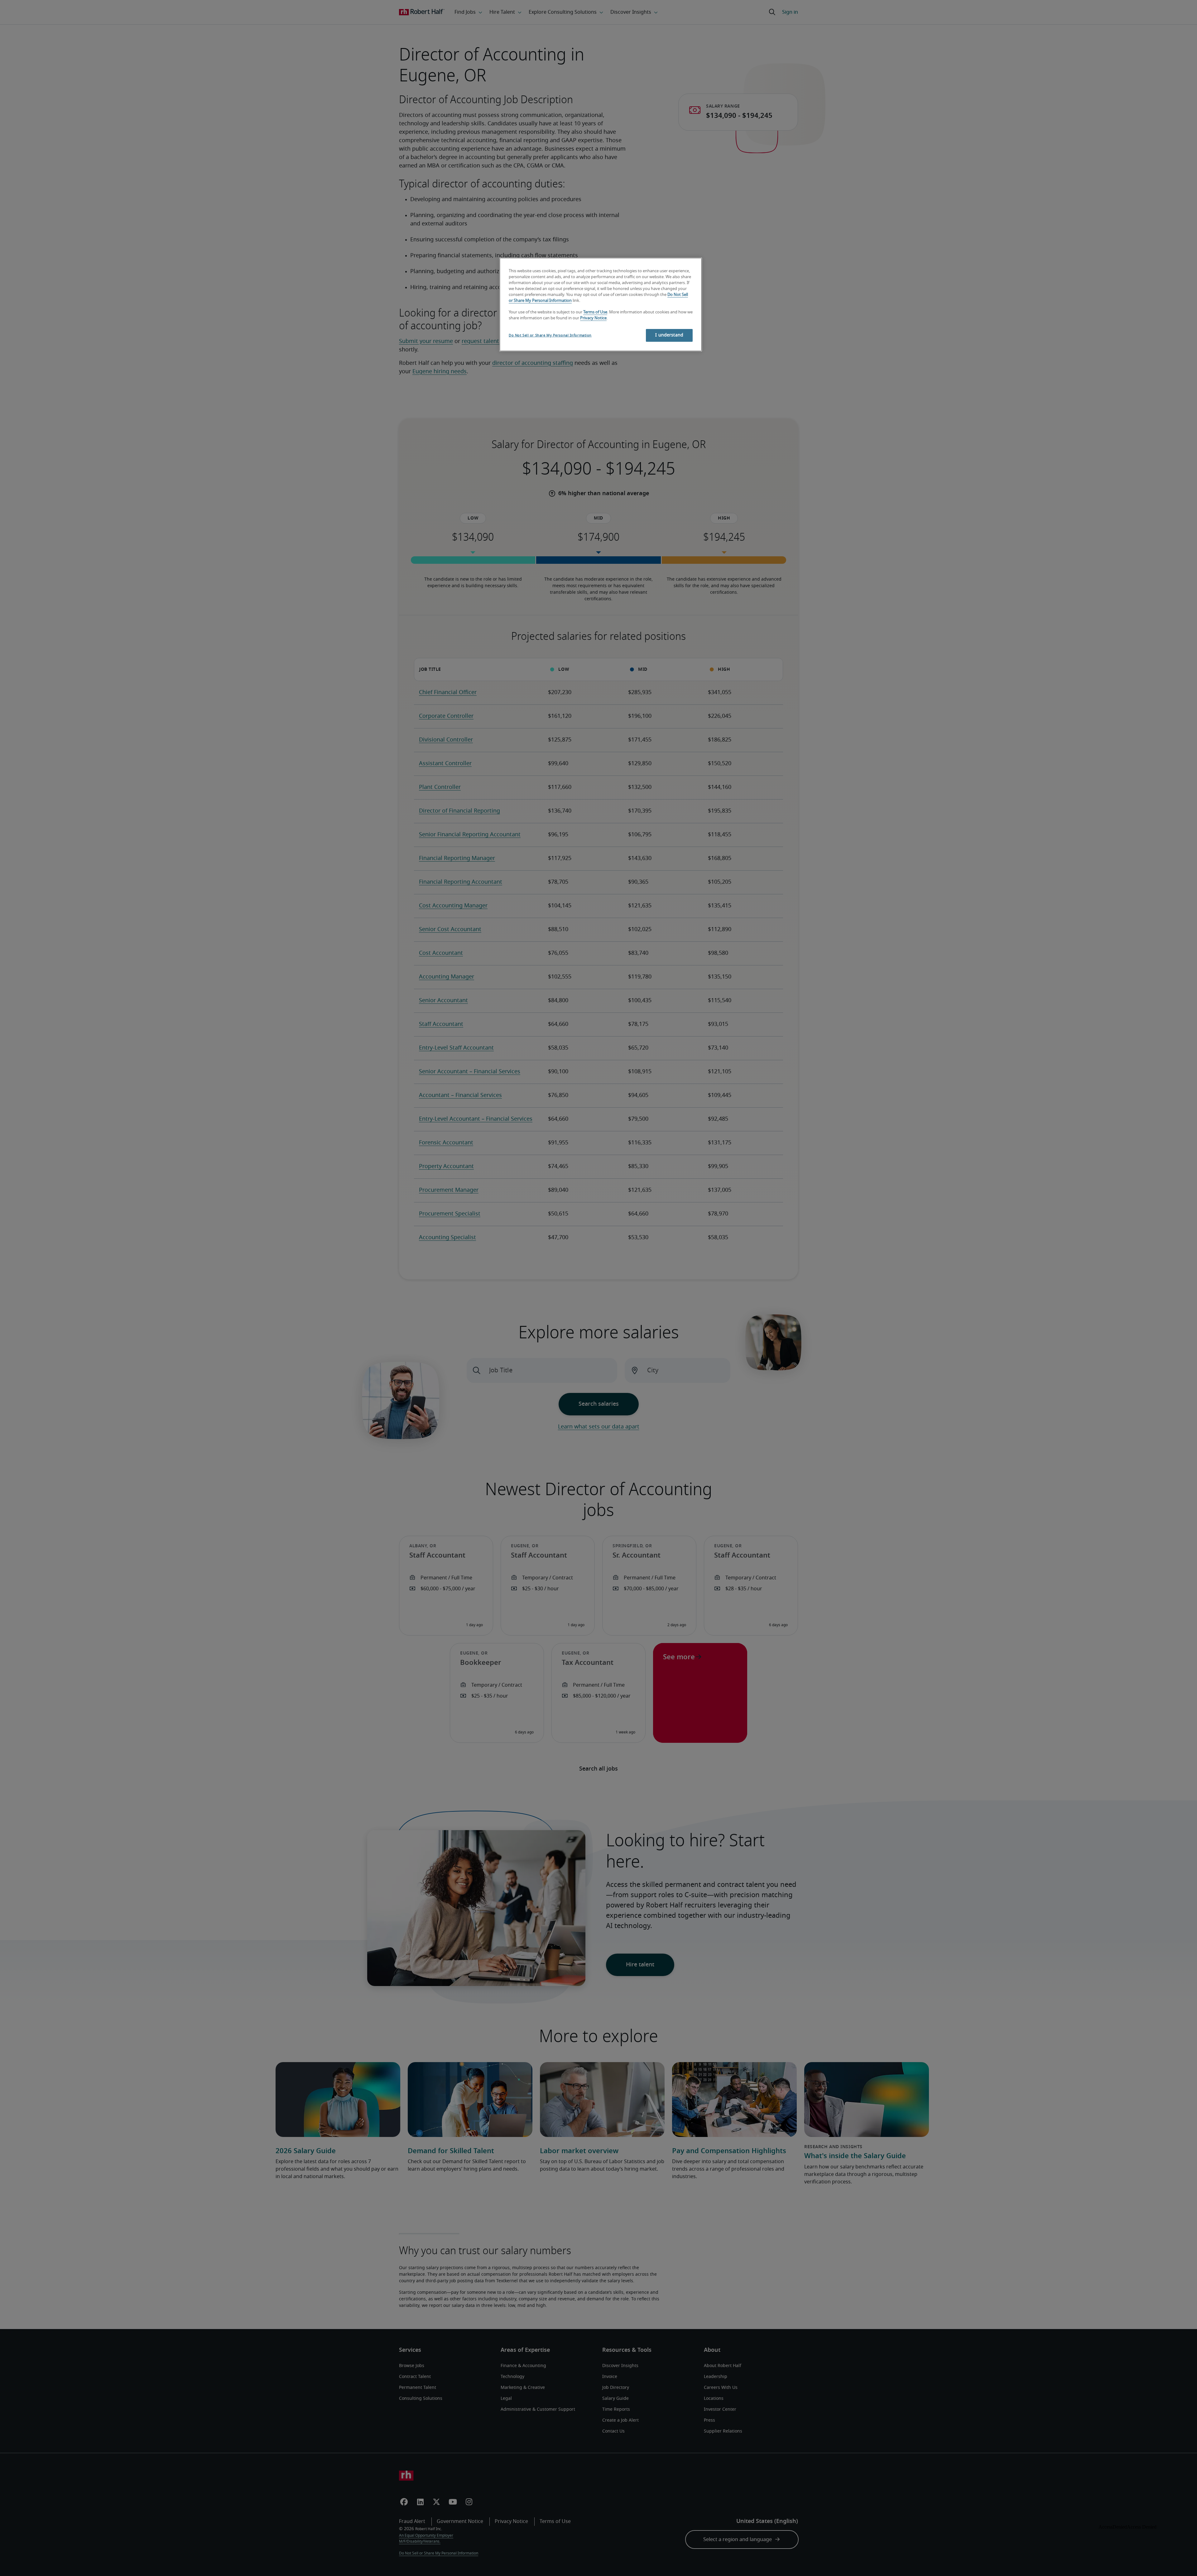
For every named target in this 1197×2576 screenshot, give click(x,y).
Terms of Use (595, 312)
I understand (669, 335)
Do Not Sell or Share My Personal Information (550, 335)
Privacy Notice (593, 318)
